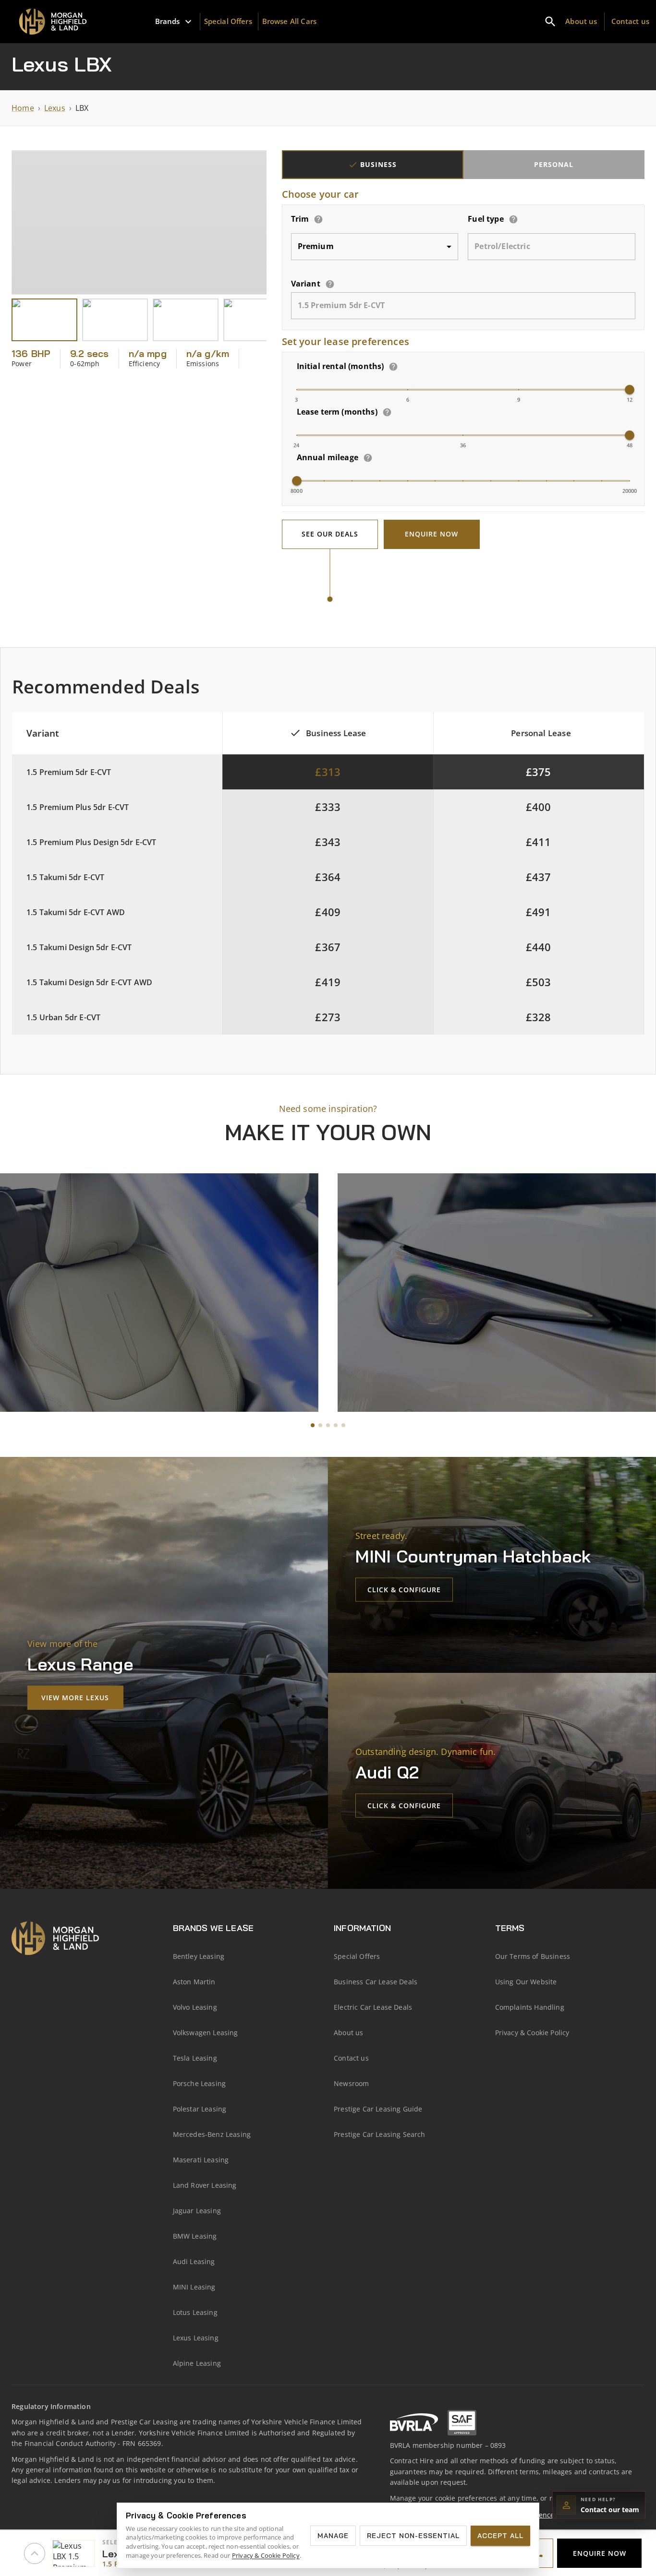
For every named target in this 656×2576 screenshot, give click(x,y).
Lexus (55, 108)
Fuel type (486, 219)
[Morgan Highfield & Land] (56, 22)
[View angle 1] (44, 320)
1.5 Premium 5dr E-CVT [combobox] (341, 305)
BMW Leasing (195, 2236)
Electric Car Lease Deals (373, 2007)
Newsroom (351, 2083)
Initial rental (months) (340, 366)
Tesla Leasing (195, 2058)
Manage (333, 2536)
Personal (554, 164)
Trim (300, 219)
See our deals (330, 534)
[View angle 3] (186, 320)
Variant (306, 284)
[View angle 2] (115, 320)
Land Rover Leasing (205, 2185)
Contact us (631, 21)
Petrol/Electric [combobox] (502, 246)
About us (581, 21)
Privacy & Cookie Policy (532, 2033)
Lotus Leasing (195, 2312)
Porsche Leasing (200, 2083)
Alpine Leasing (197, 2363)
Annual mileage (328, 457)
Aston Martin (194, 1982)
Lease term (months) (337, 412)
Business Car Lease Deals (376, 1982)
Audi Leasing (194, 2261)
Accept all (500, 2536)
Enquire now (431, 534)
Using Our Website (526, 1982)
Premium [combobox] (316, 246)
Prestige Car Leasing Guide (378, 2109)
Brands (168, 21)
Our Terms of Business (533, 1956)
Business (378, 164)
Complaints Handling (530, 2007)
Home (23, 108)
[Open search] (550, 22)
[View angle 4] (256, 320)
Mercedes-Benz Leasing (212, 2134)
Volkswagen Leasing (206, 2033)
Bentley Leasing (199, 1956)
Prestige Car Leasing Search (380, 2134)
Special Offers (228, 21)
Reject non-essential (413, 2536)
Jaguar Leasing (197, 2211)
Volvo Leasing (195, 2007)
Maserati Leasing (201, 2160)
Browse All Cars (289, 21)
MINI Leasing (194, 2287)
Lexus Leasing (196, 2338)
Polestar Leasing (200, 2109)
